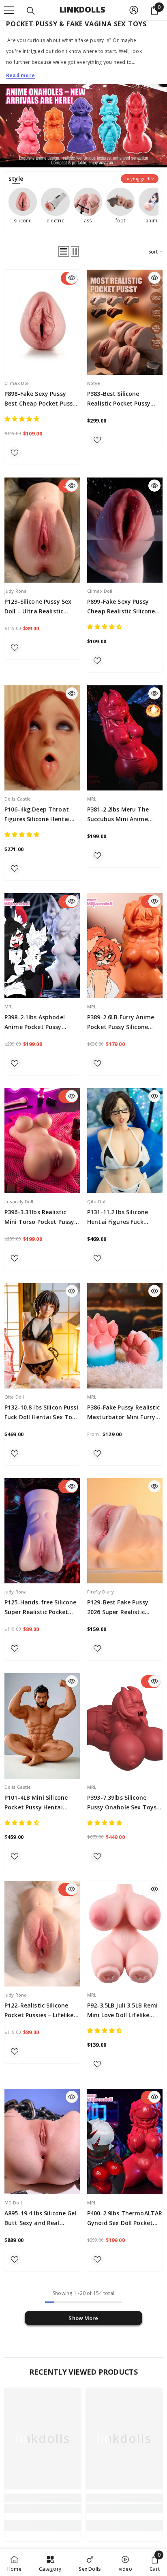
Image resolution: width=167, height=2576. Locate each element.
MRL (92, 799)
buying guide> (140, 179)
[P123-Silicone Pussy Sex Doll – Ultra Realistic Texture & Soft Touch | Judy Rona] (42, 530)
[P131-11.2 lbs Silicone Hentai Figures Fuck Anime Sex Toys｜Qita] (125, 1141)
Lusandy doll (19, 1201)
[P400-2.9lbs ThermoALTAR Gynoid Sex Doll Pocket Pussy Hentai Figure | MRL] (125, 2141)
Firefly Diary (101, 1592)
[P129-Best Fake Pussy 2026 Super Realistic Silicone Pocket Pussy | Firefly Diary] (125, 1531)
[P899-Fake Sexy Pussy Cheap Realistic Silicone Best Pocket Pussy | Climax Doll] (125, 530)
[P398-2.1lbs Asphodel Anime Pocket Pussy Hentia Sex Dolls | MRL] (42, 946)
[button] (64, 251)
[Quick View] (72, 278)
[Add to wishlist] (15, 453)
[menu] (9, 10)
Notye (94, 383)
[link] (43, 2508)
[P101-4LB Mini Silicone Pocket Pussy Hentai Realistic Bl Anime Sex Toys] (42, 1726)
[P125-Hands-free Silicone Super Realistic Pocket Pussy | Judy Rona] (42, 1531)
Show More (83, 2318)
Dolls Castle (17, 799)
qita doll (97, 1201)
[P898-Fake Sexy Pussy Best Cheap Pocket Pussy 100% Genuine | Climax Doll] (42, 322)
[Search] (31, 11)
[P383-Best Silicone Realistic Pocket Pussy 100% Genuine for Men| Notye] (125, 322)
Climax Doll (17, 383)
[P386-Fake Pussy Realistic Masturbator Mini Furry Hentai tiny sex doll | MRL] (125, 1336)
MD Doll (13, 2203)
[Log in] (134, 10)
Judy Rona (16, 591)
